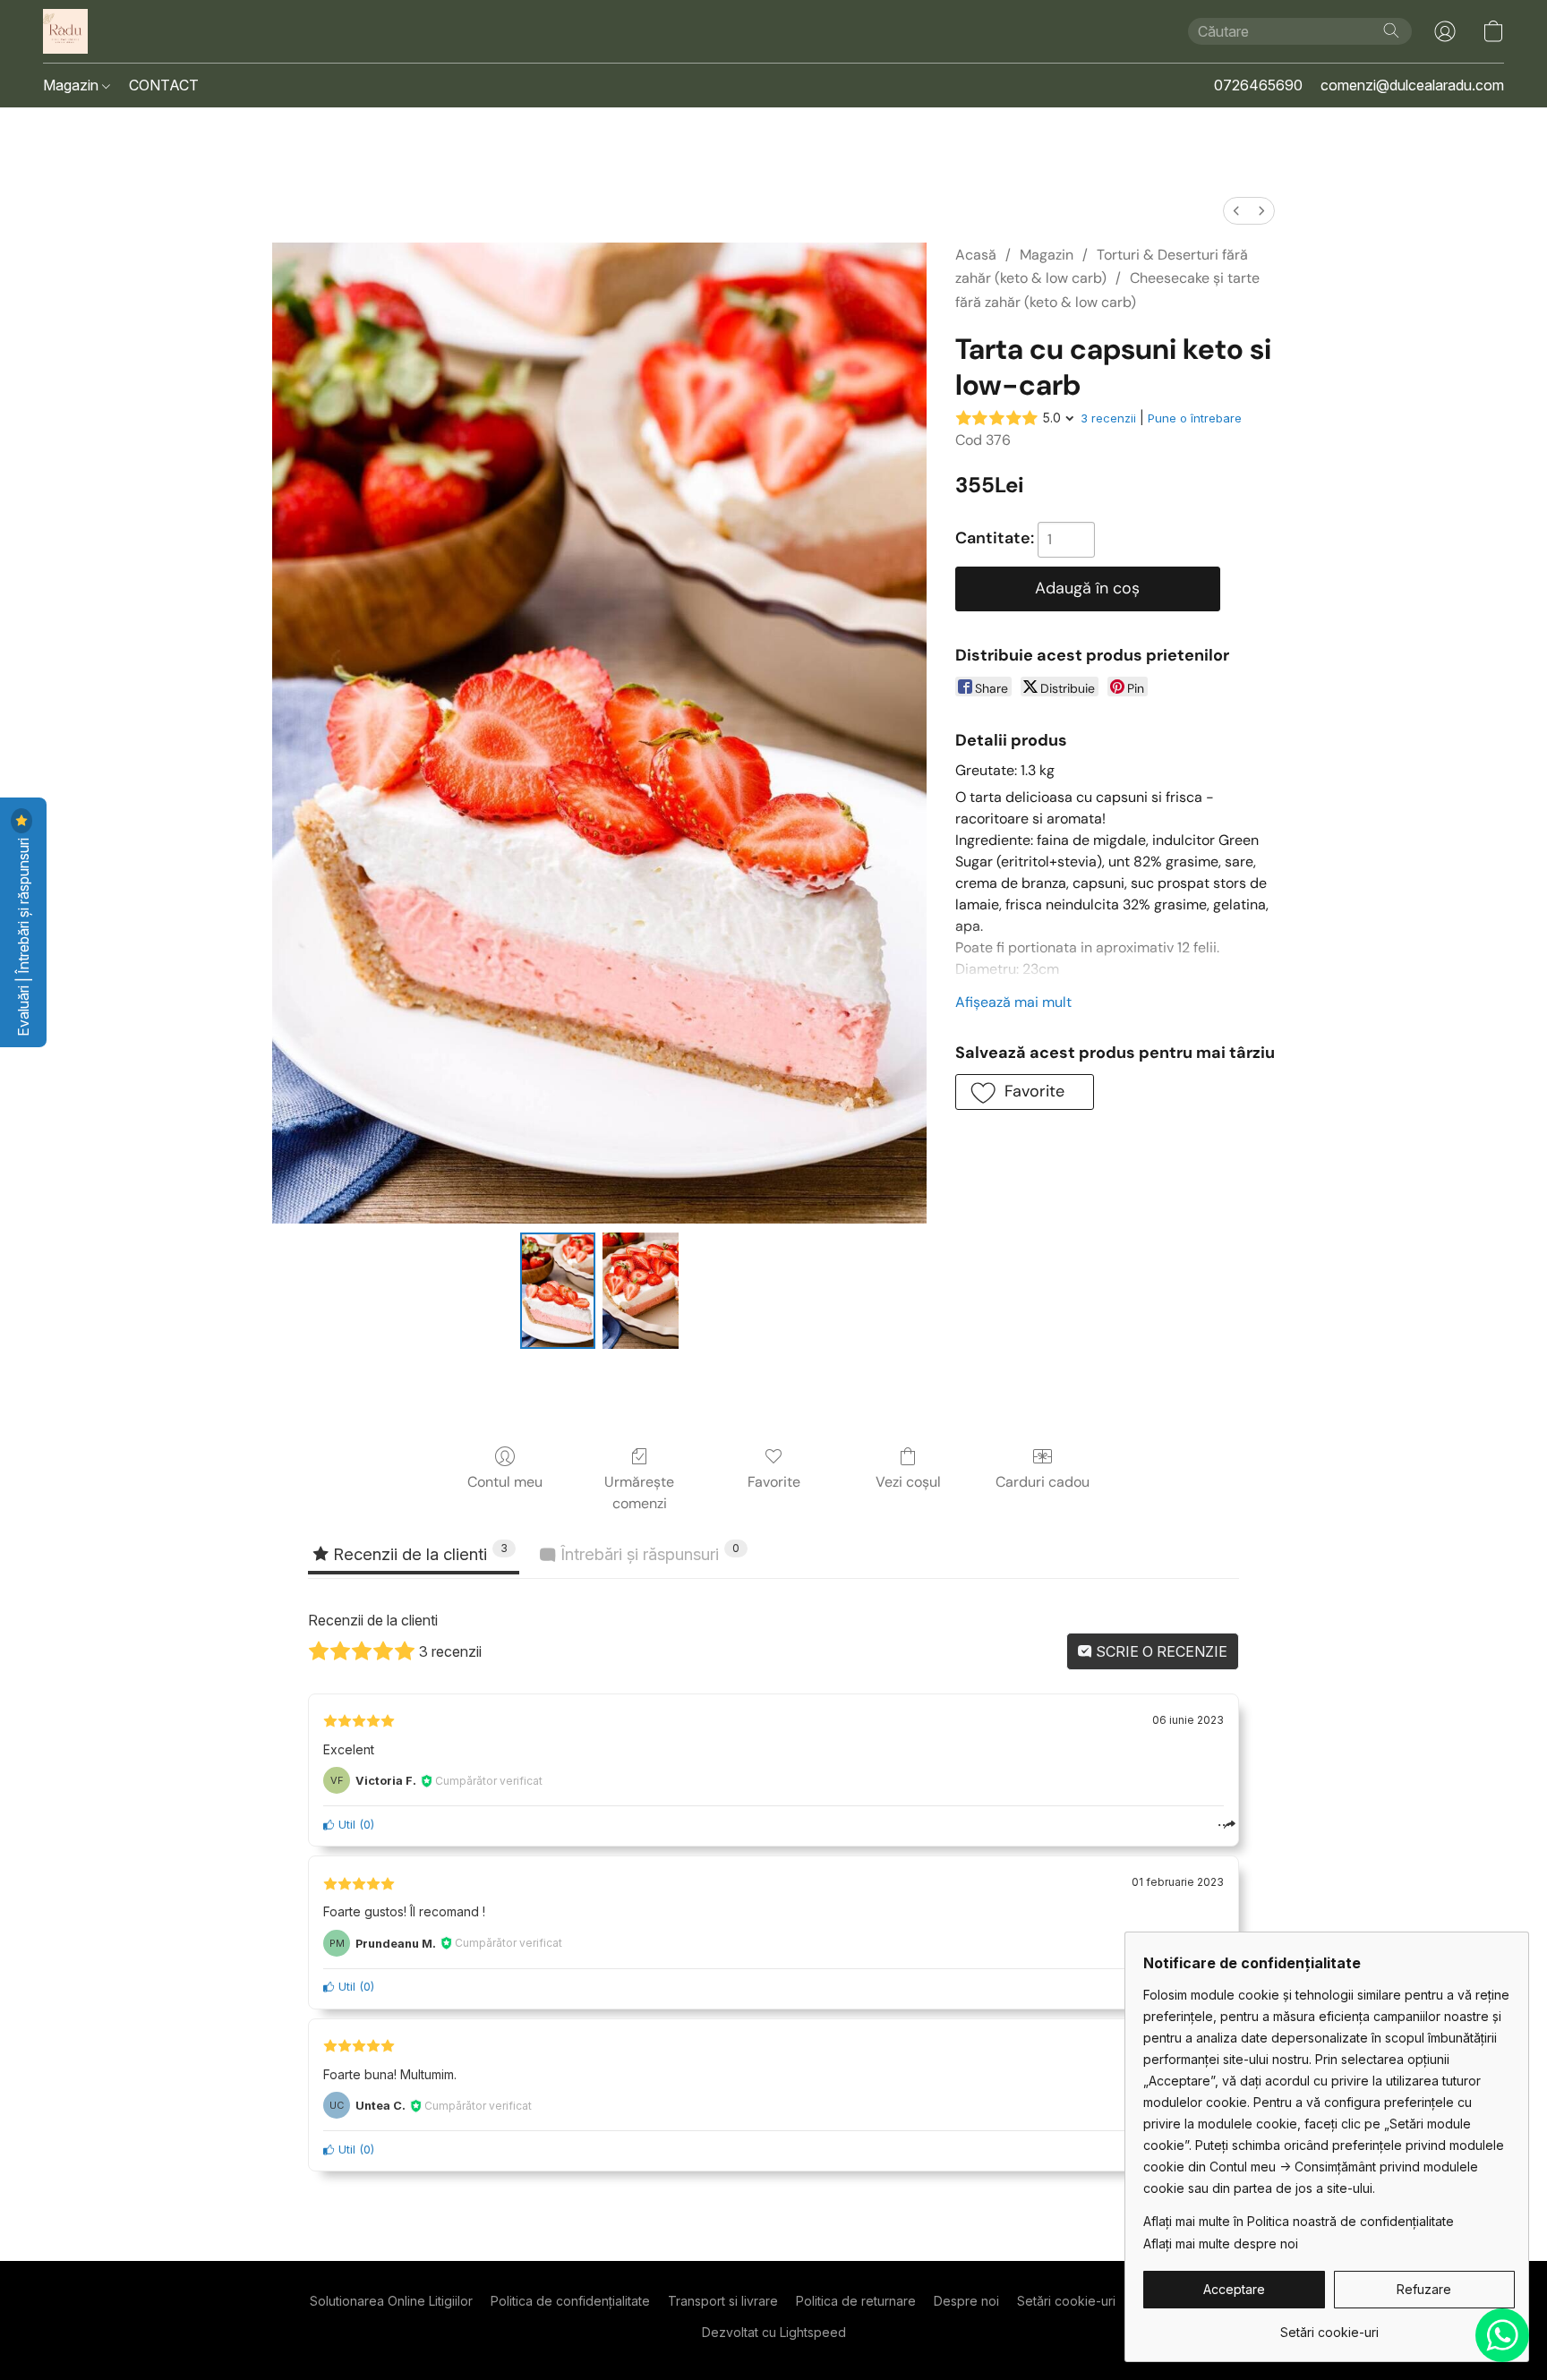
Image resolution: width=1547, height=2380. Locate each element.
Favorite (774, 1482)
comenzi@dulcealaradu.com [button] (1412, 85)
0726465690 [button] (1258, 85)
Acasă (976, 255)
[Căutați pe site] (1391, 30)
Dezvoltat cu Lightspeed (774, 2332)
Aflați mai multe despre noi (1221, 2244)
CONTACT (164, 85)
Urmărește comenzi (639, 1493)
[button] (65, 31)
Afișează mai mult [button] (1013, 1002)
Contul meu (505, 1482)
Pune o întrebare (1195, 418)
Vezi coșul (908, 1482)
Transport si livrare (723, 2301)
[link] (1329, 2326)
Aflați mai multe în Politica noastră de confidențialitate (1299, 2221)
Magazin (73, 85)
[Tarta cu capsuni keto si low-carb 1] (640, 1291)
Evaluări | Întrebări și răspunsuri (23, 935)
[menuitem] (1236, 211)
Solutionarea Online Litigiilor (391, 2301)
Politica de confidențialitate (570, 2301)
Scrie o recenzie (1160, 1651)
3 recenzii (1108, 418)
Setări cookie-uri (1066, 2301)
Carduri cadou (1043, 1482)
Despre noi (966, 2301)
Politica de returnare (856, 2301)
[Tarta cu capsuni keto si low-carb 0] (558, 1291)
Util (345, 1825)
